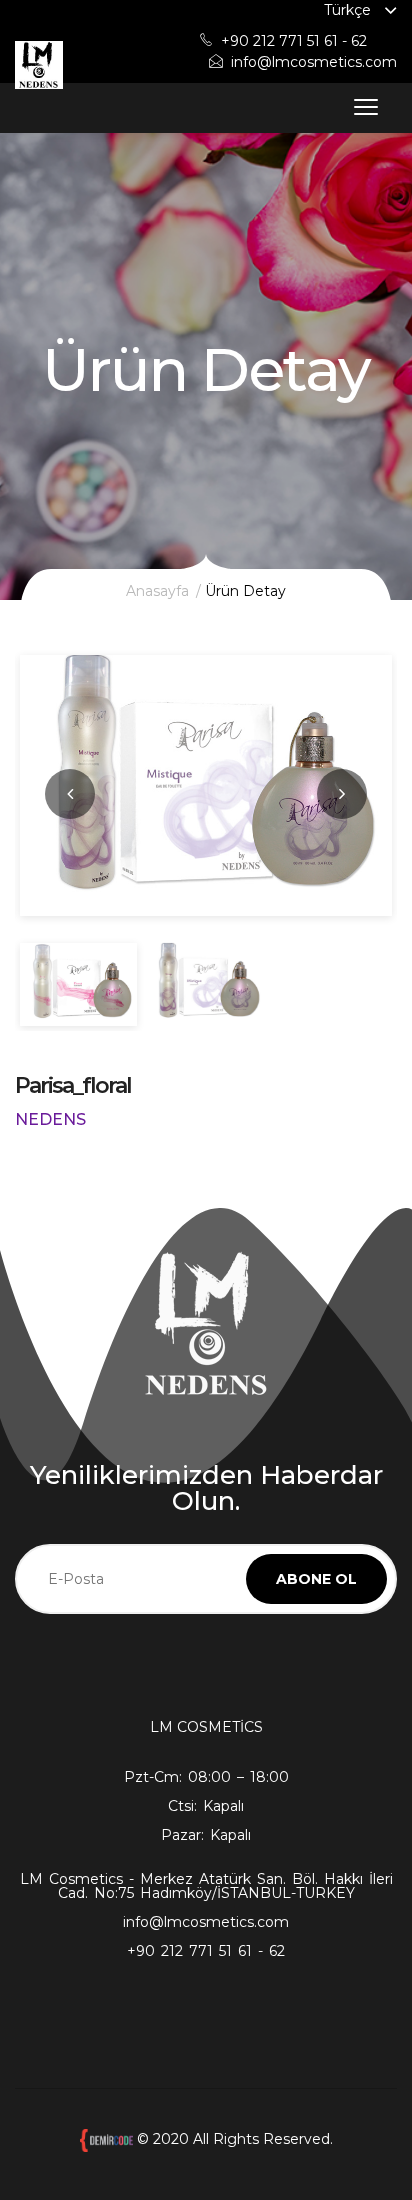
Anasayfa (157, 591)
